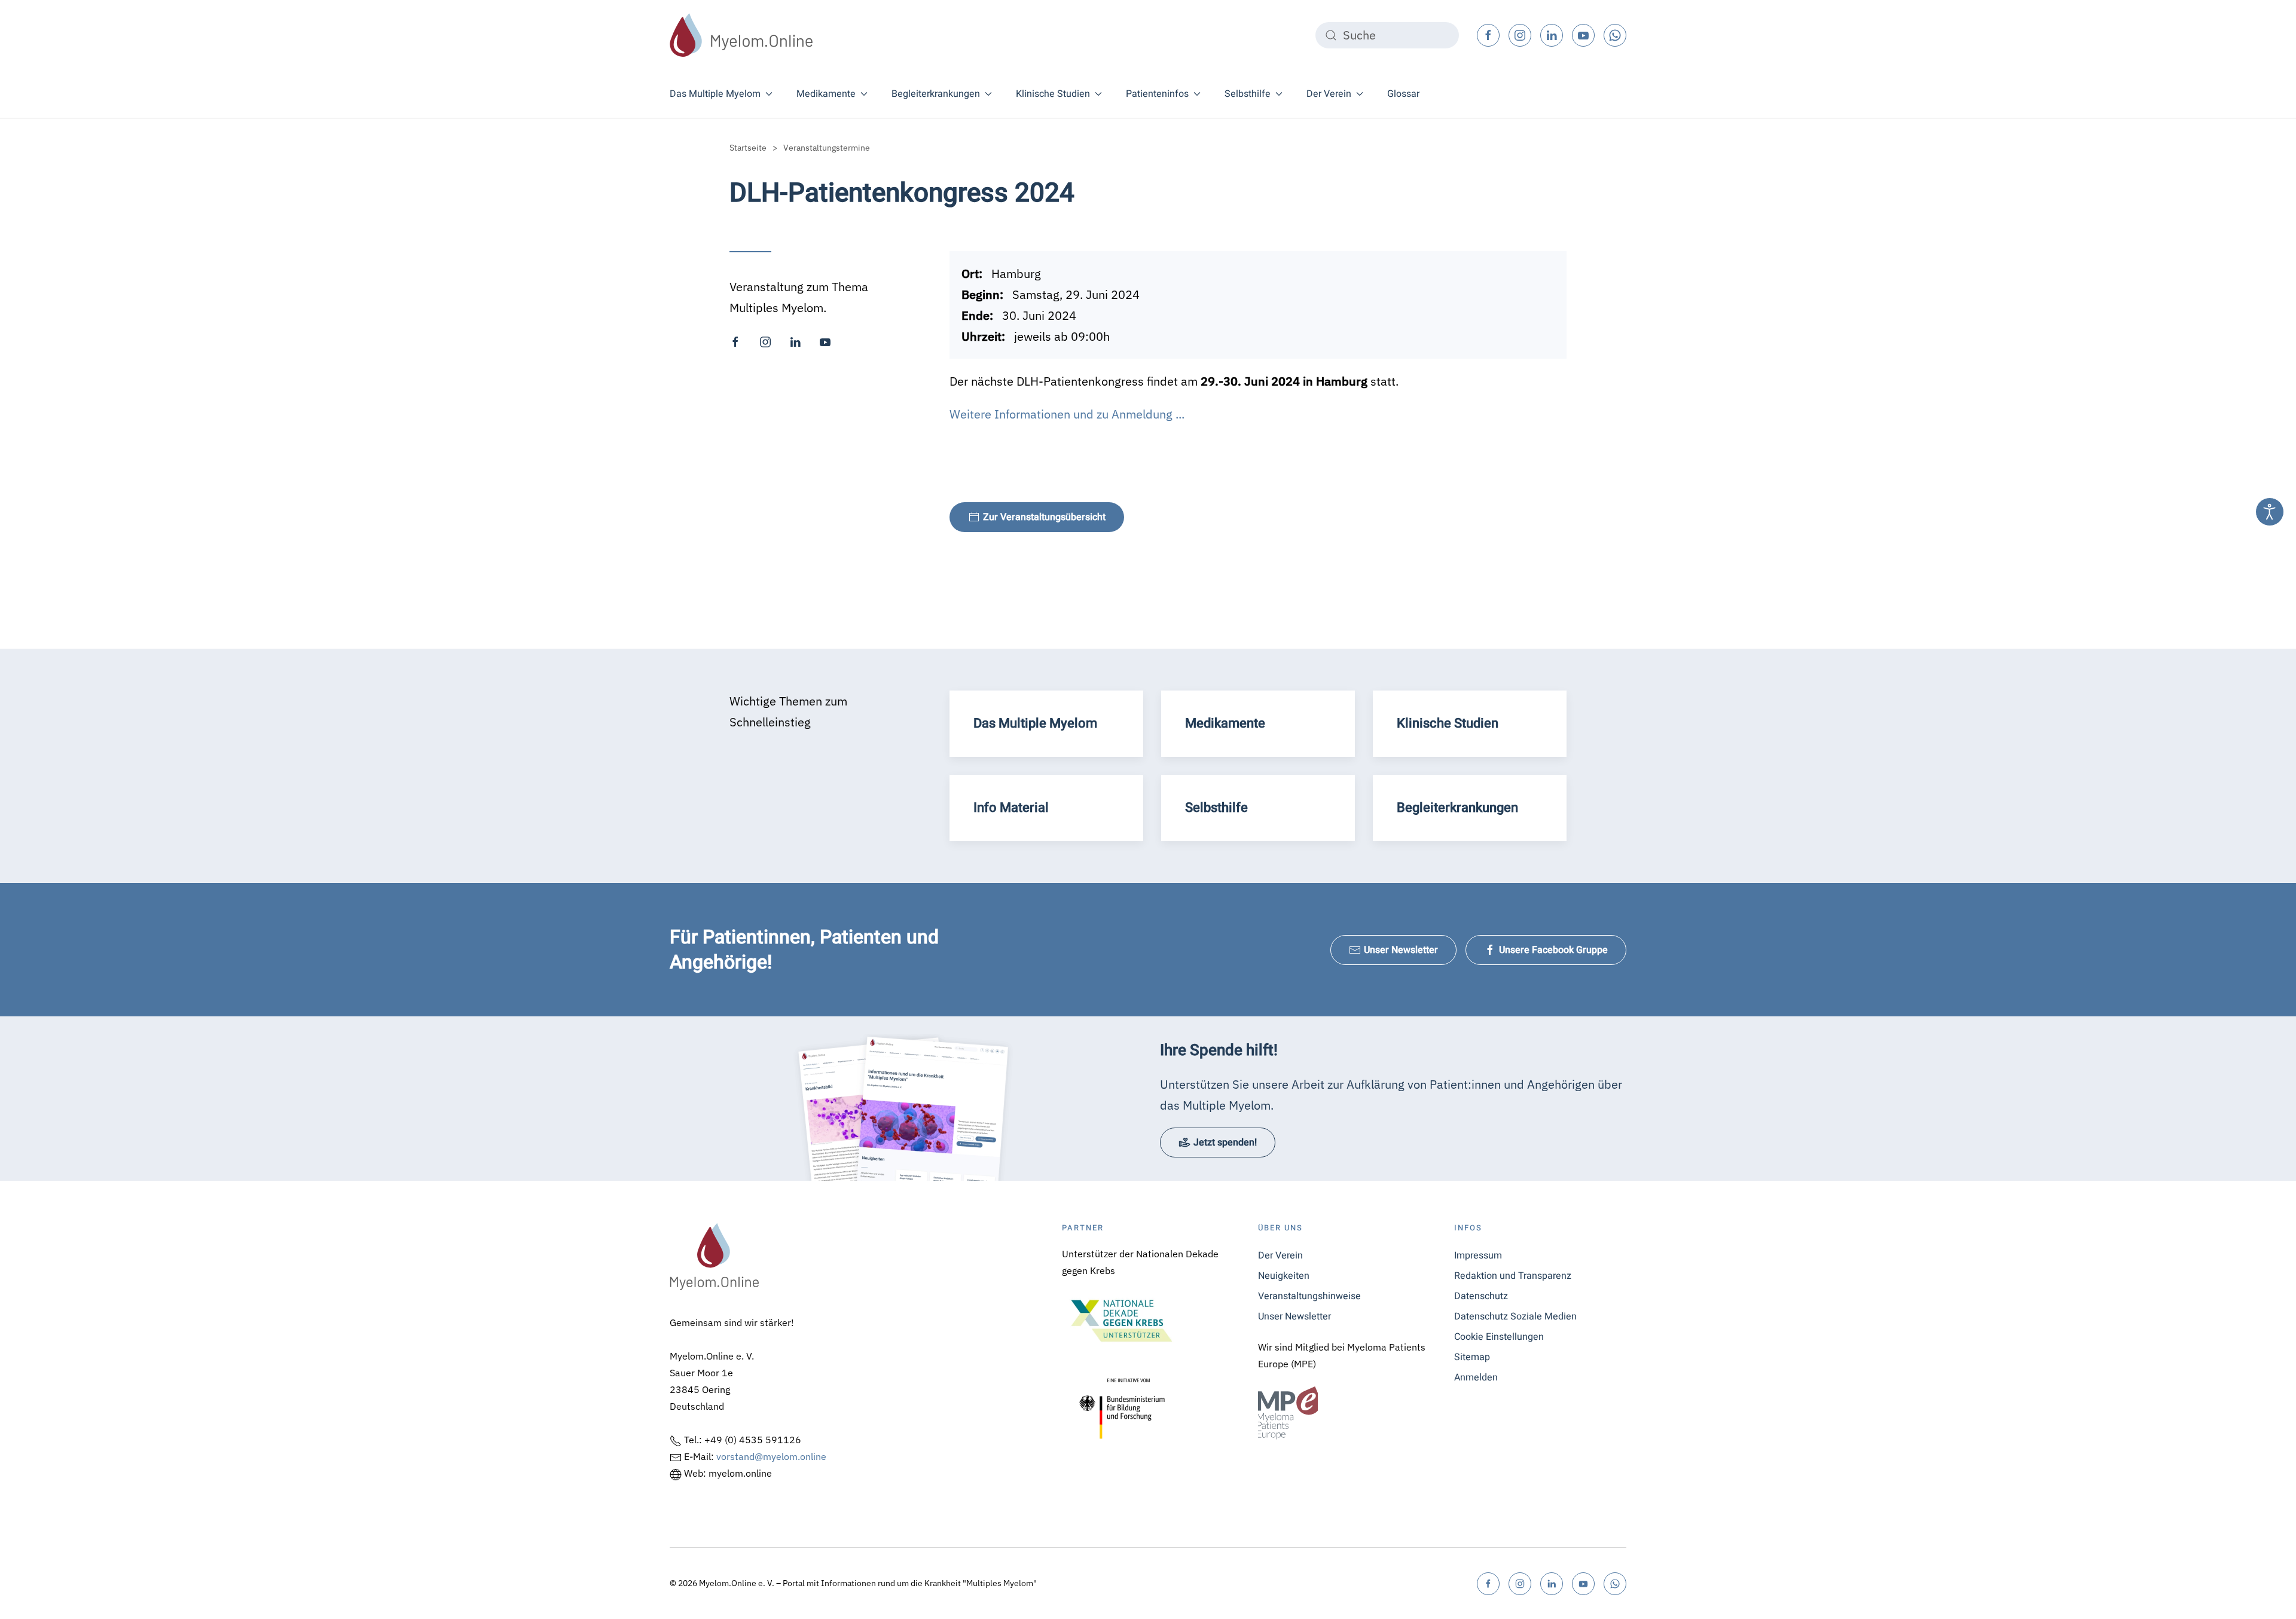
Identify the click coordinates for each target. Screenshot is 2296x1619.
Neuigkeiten (1284, 1276)
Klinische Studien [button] (1053, 94)
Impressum (1478, 1256)
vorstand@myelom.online (771, 1456)
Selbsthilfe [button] (1248, 94)
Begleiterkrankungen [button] (936, 94)
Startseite (748, 148)
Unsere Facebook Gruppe (1553, 950)
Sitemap (1472, 1357)
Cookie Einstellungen (1499, 1337)
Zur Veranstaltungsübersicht (1044, 517)
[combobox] (1387, 35)
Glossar (1403, 94)
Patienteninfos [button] (1157, 94)
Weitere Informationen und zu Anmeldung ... (1067, 414)
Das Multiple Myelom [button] (715, 94)
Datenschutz (1481, 1296)
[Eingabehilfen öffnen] (2270, 512)
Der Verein (1280, 1256)
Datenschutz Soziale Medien (1515, 1316)
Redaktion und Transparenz (1513, 1276)
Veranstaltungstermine (827, 148)
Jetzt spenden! (1225, 1143)
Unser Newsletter (1401, 950)
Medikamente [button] (826, 94)
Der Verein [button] (1329, 94)
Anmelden (1476, 1377)
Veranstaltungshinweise (1309, 1296)
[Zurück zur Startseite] (741, 35)
